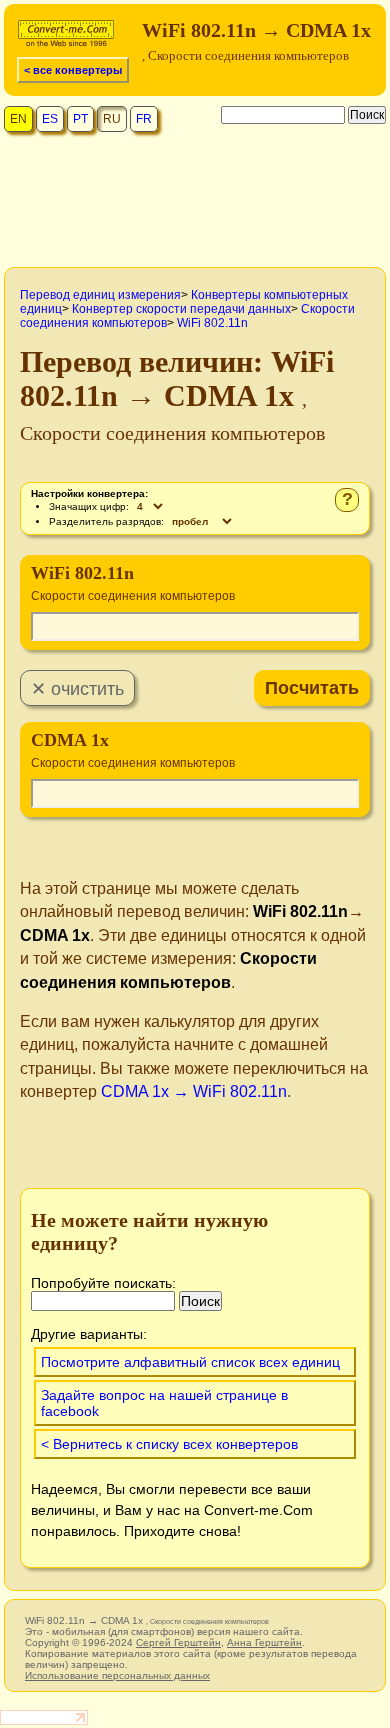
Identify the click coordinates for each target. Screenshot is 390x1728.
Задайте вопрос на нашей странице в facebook (164, 1403)
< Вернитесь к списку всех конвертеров (169, 1444)
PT (80, 119)
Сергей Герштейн (178, 1642)
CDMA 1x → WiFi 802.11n (194, 1091)
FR (144, 119)
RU (112, 119)
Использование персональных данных (117, 1675)
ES (50, 119)
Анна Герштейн (264, 1642)
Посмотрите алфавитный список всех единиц (190, 1362)
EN (18, 119)
